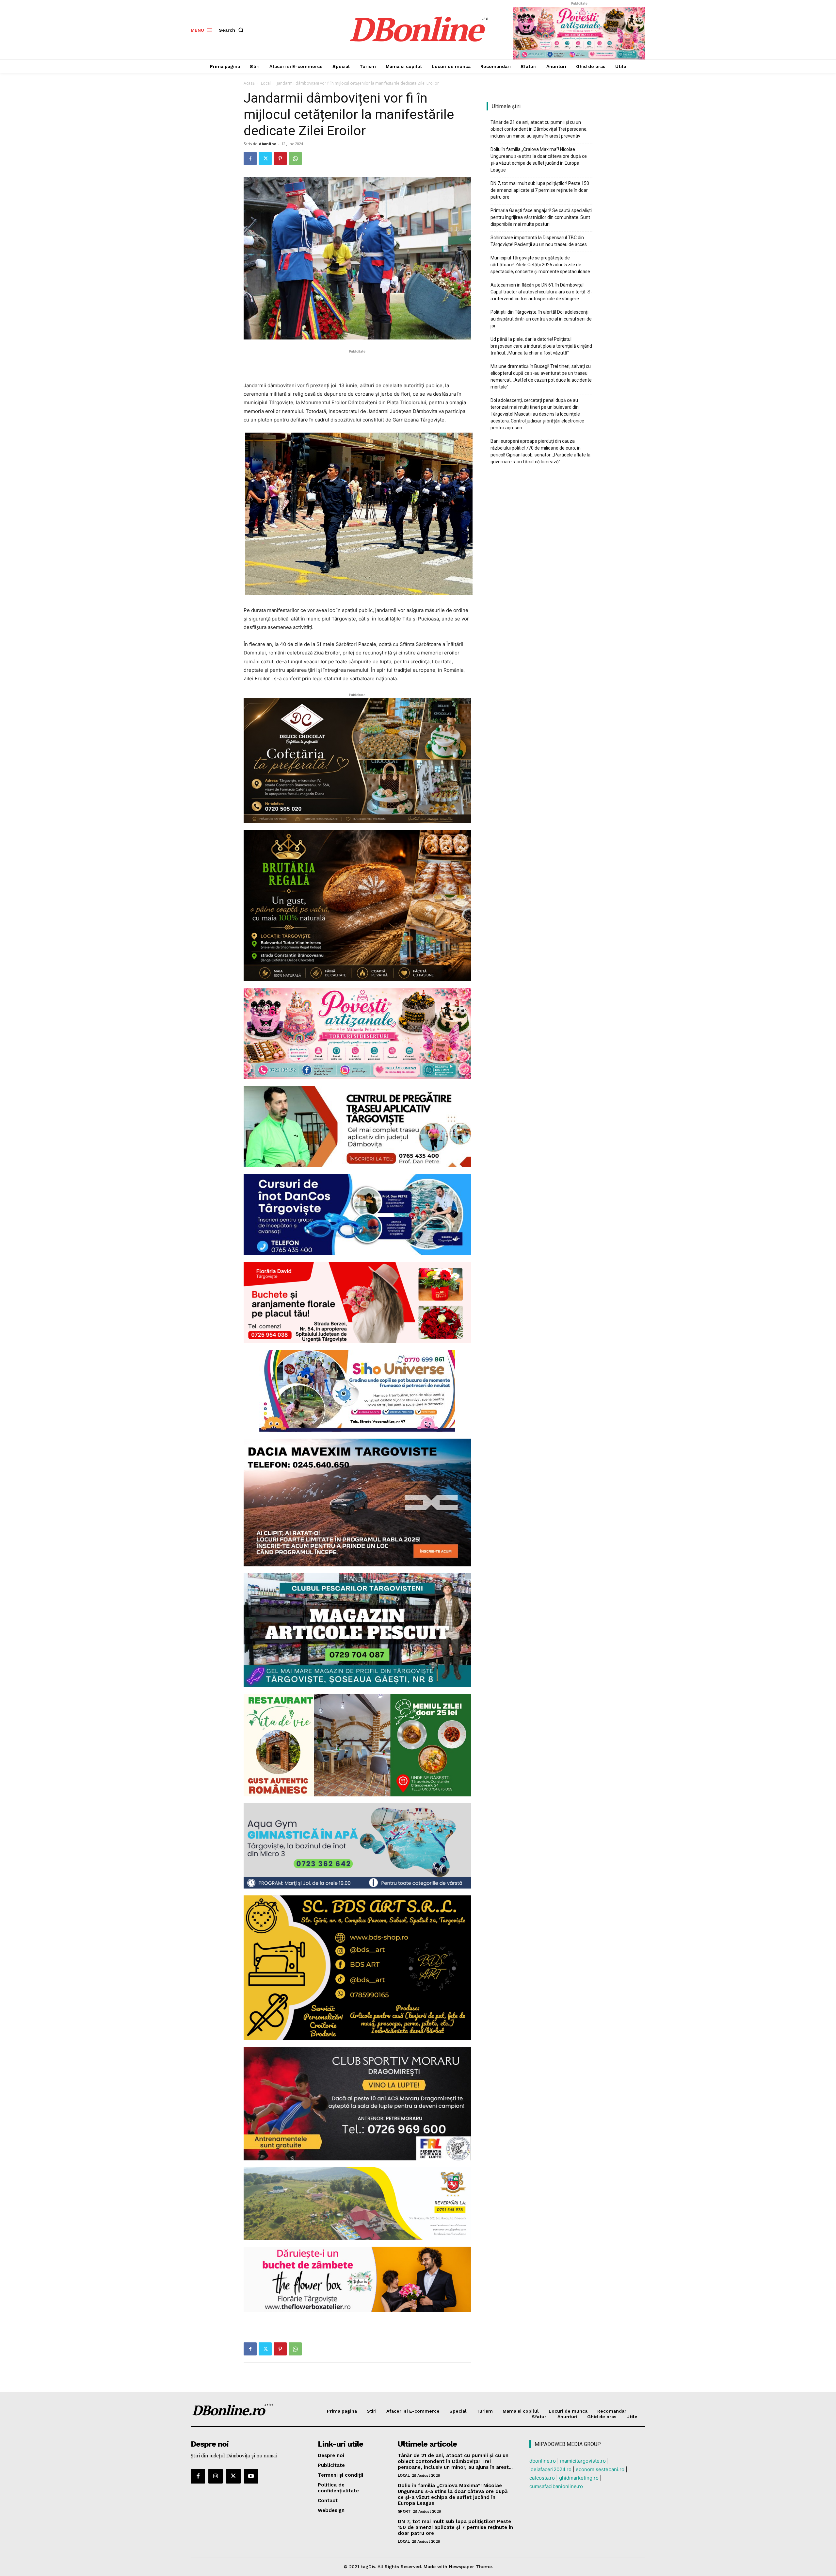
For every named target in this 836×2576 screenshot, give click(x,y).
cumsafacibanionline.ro (556, 2486)
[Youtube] (251, 2476)
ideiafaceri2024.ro (550, 2469)
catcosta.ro (542, 2478)
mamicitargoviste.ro (583, 2461)
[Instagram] (216, 2476)
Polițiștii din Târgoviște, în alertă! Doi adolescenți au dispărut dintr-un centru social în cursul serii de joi (541, 319)
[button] (233, 30)
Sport (404, 2511)
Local (266, 83)
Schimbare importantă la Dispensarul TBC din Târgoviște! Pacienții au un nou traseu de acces (539, 241)
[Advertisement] (357, 365)
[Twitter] (265, 158)
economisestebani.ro (600, 2469)
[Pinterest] (280, 158)
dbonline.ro (543, 2461)
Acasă (249, 83)
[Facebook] (250, 158)
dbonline (268, 144)
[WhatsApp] (295, 158)
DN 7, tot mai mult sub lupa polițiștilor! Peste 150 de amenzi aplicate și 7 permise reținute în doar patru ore (540, 190)
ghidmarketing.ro (579, 2478)
